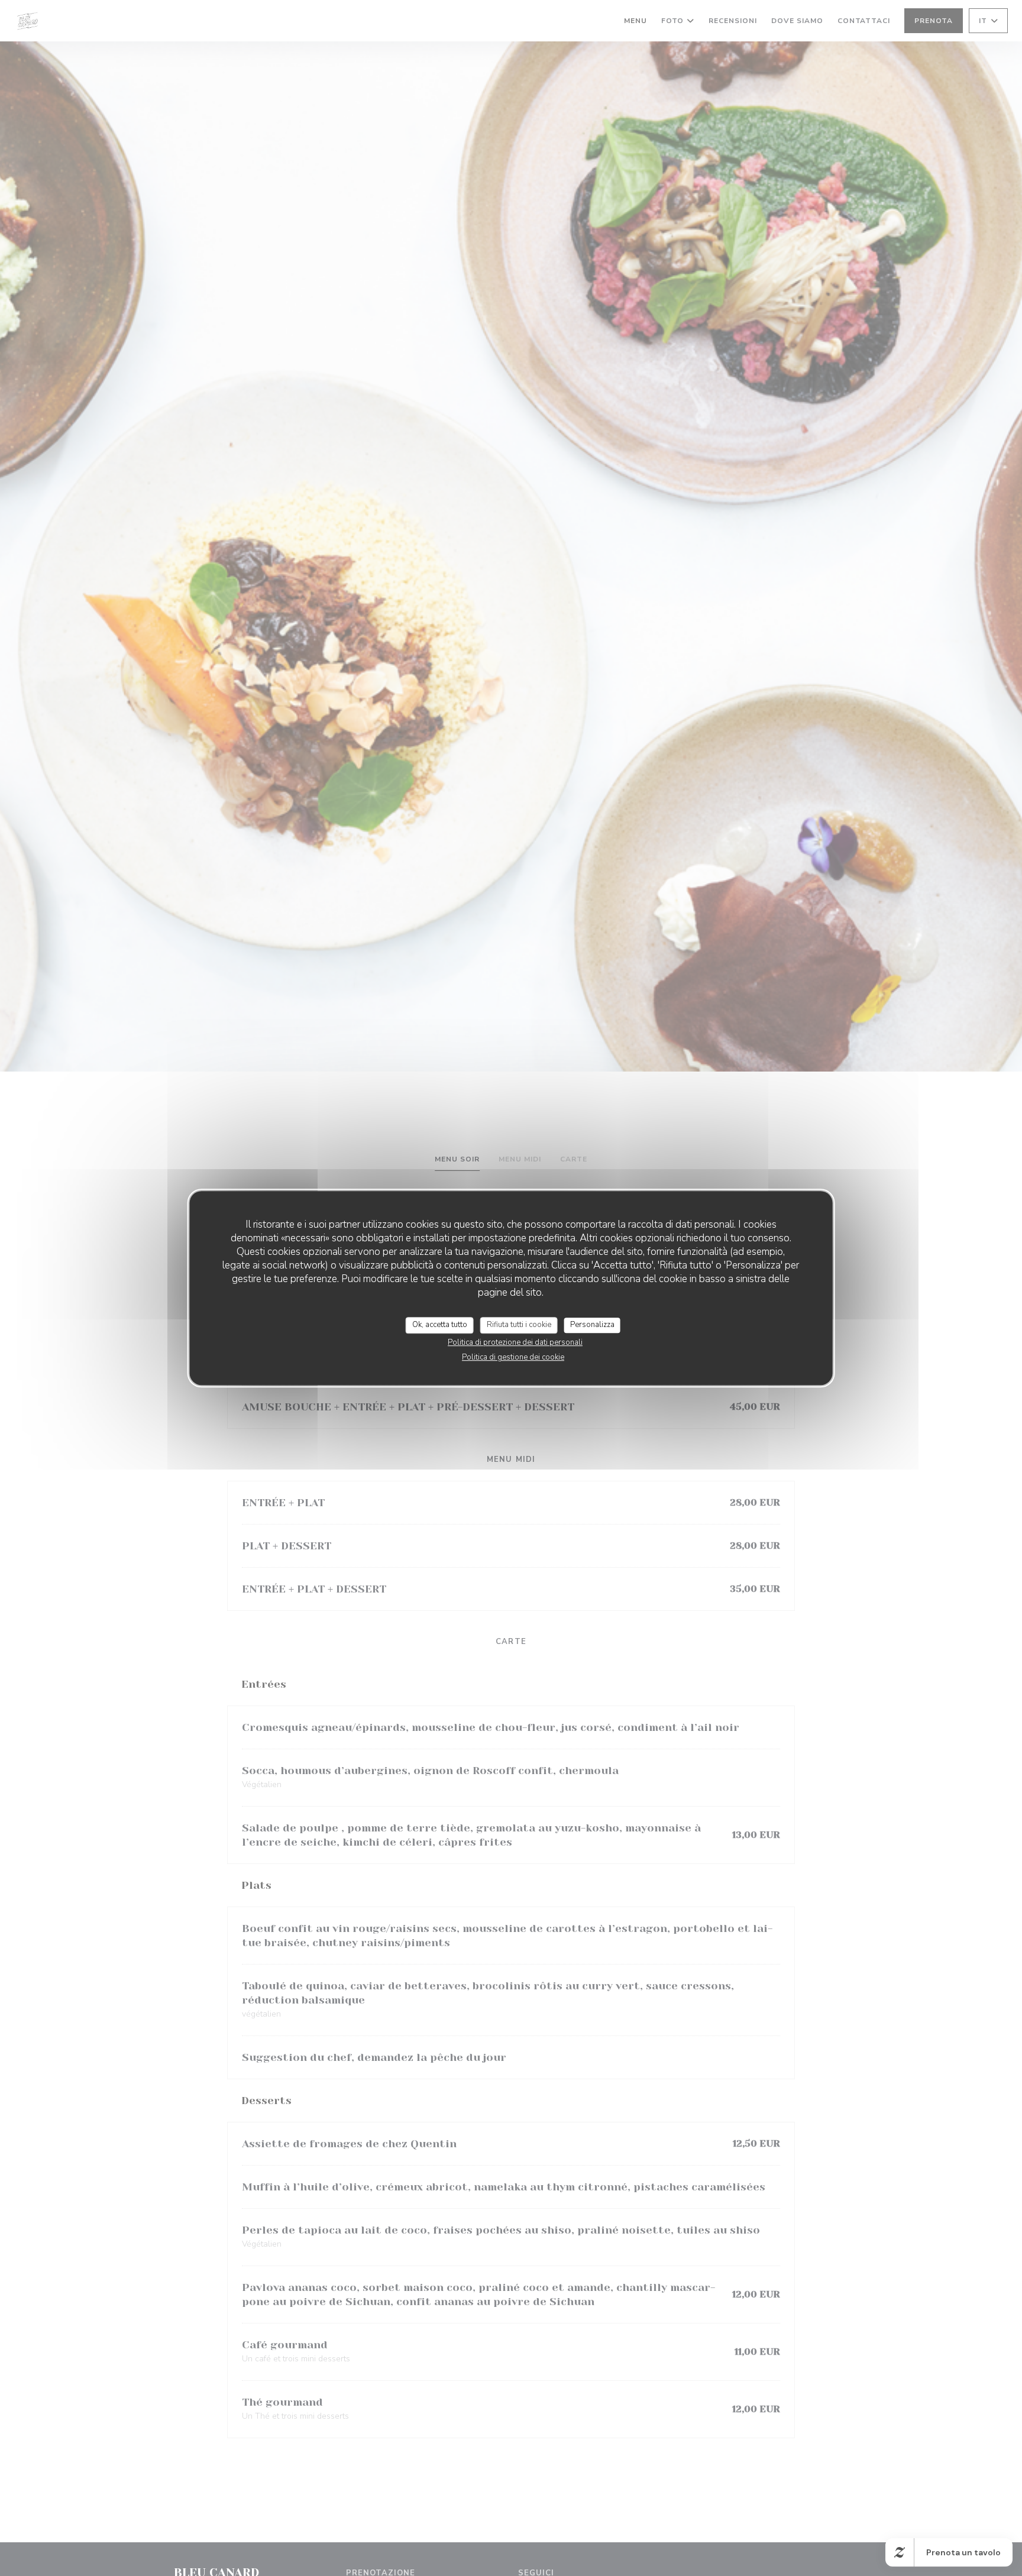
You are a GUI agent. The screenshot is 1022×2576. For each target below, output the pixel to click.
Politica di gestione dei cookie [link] (513, 1357)
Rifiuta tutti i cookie (519, 1325)
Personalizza (592, 1325)
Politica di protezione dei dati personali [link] (515, 1342)
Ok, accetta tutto (440, 1325)
